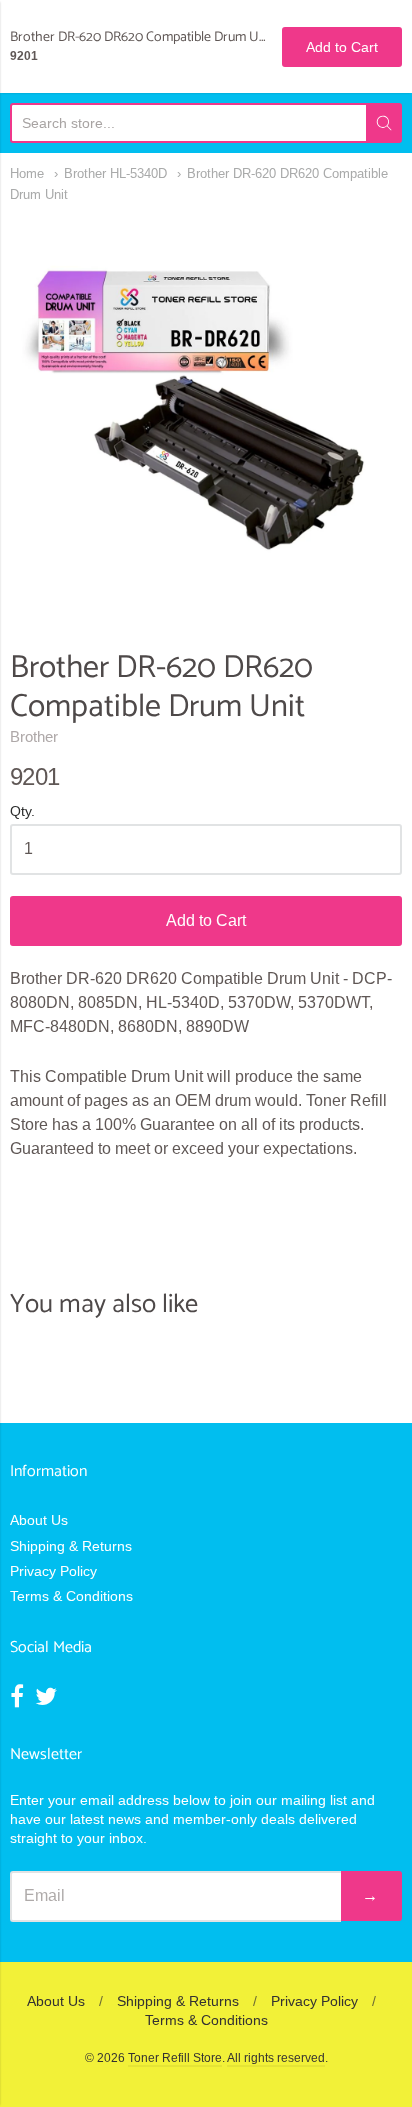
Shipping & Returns (71, 1546)
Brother (34, 736)
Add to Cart (206, 920)
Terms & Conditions (71, 1596)
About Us (39, 1520)
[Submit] (384, 123)
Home (27, 173)
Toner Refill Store (175, 2058)
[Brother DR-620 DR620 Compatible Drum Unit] (206, 411)
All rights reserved (276, 2058)
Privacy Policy (53, 1571)
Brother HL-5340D (115, 173)
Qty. (22, 811)
